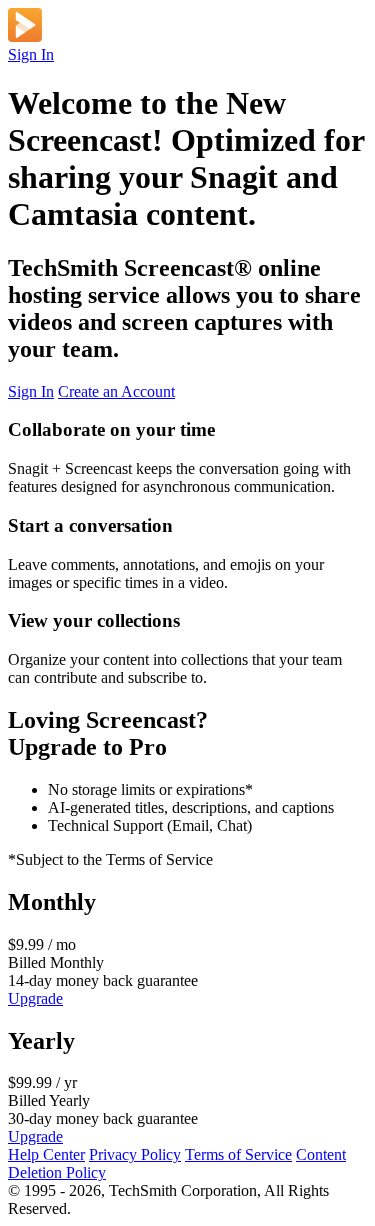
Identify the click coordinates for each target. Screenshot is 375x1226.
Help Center (46, 1154)
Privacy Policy (135, 1154)
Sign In (31, 54)
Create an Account (116, 391)
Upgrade (35, 998)
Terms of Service (238, 1154)
